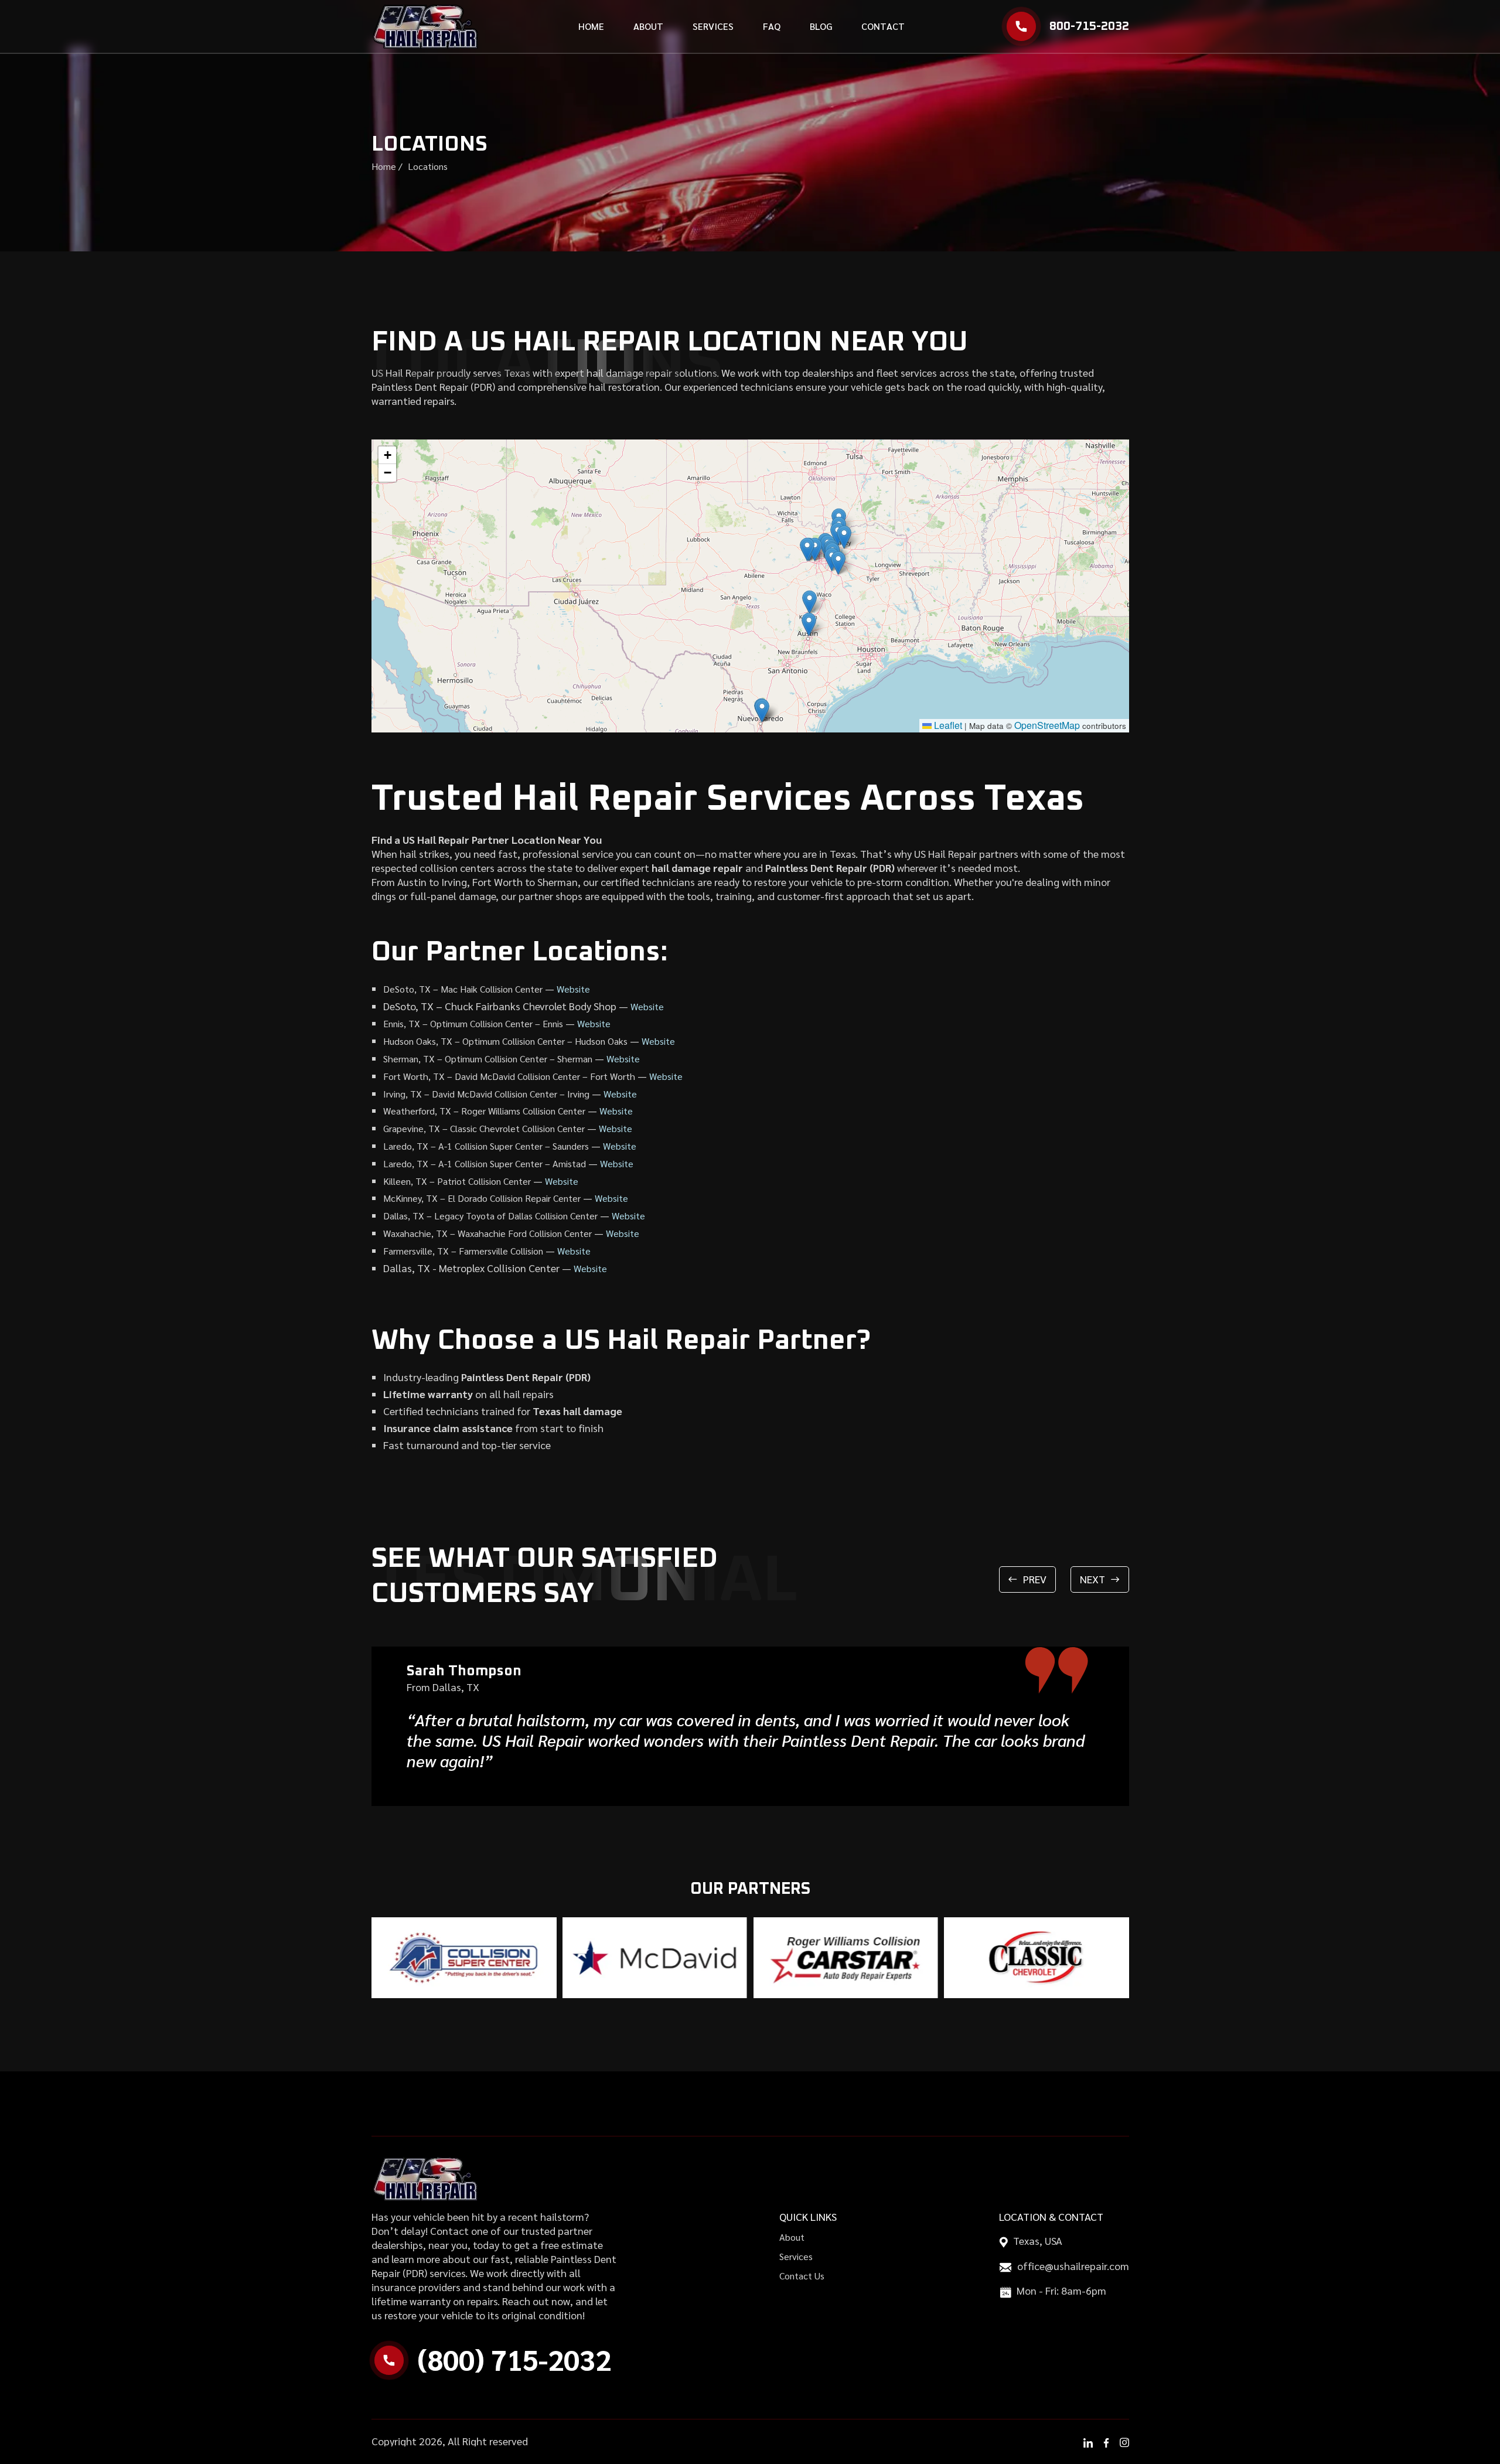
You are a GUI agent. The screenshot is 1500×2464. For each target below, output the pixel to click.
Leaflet (947, 725)
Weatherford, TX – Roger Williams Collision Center (484, 1111)
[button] (809, 624)
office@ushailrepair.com (1073, 2266)
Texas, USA (1038, 2240)
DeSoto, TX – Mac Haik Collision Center (463, 989)
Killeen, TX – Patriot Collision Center (457, 1181)
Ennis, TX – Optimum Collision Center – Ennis (473, 1023)
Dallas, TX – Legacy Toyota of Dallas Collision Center (490, 1216)
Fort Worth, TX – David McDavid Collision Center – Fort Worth (509, 1076)
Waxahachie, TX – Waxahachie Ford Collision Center (487, 1233)
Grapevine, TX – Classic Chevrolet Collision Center (484, 1128)
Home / (387, 166)
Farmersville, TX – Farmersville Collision (463, 1251)
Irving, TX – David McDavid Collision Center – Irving (486, 1094)
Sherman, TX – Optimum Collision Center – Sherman (488, 1059)
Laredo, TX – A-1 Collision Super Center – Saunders (486, 1146)
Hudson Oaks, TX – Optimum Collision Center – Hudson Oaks (505, 1041)
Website (573, 989)
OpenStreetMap (1047, 725)
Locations (428, 166)
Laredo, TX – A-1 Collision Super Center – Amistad (485, 1163)
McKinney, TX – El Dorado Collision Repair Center (482, 1198)
